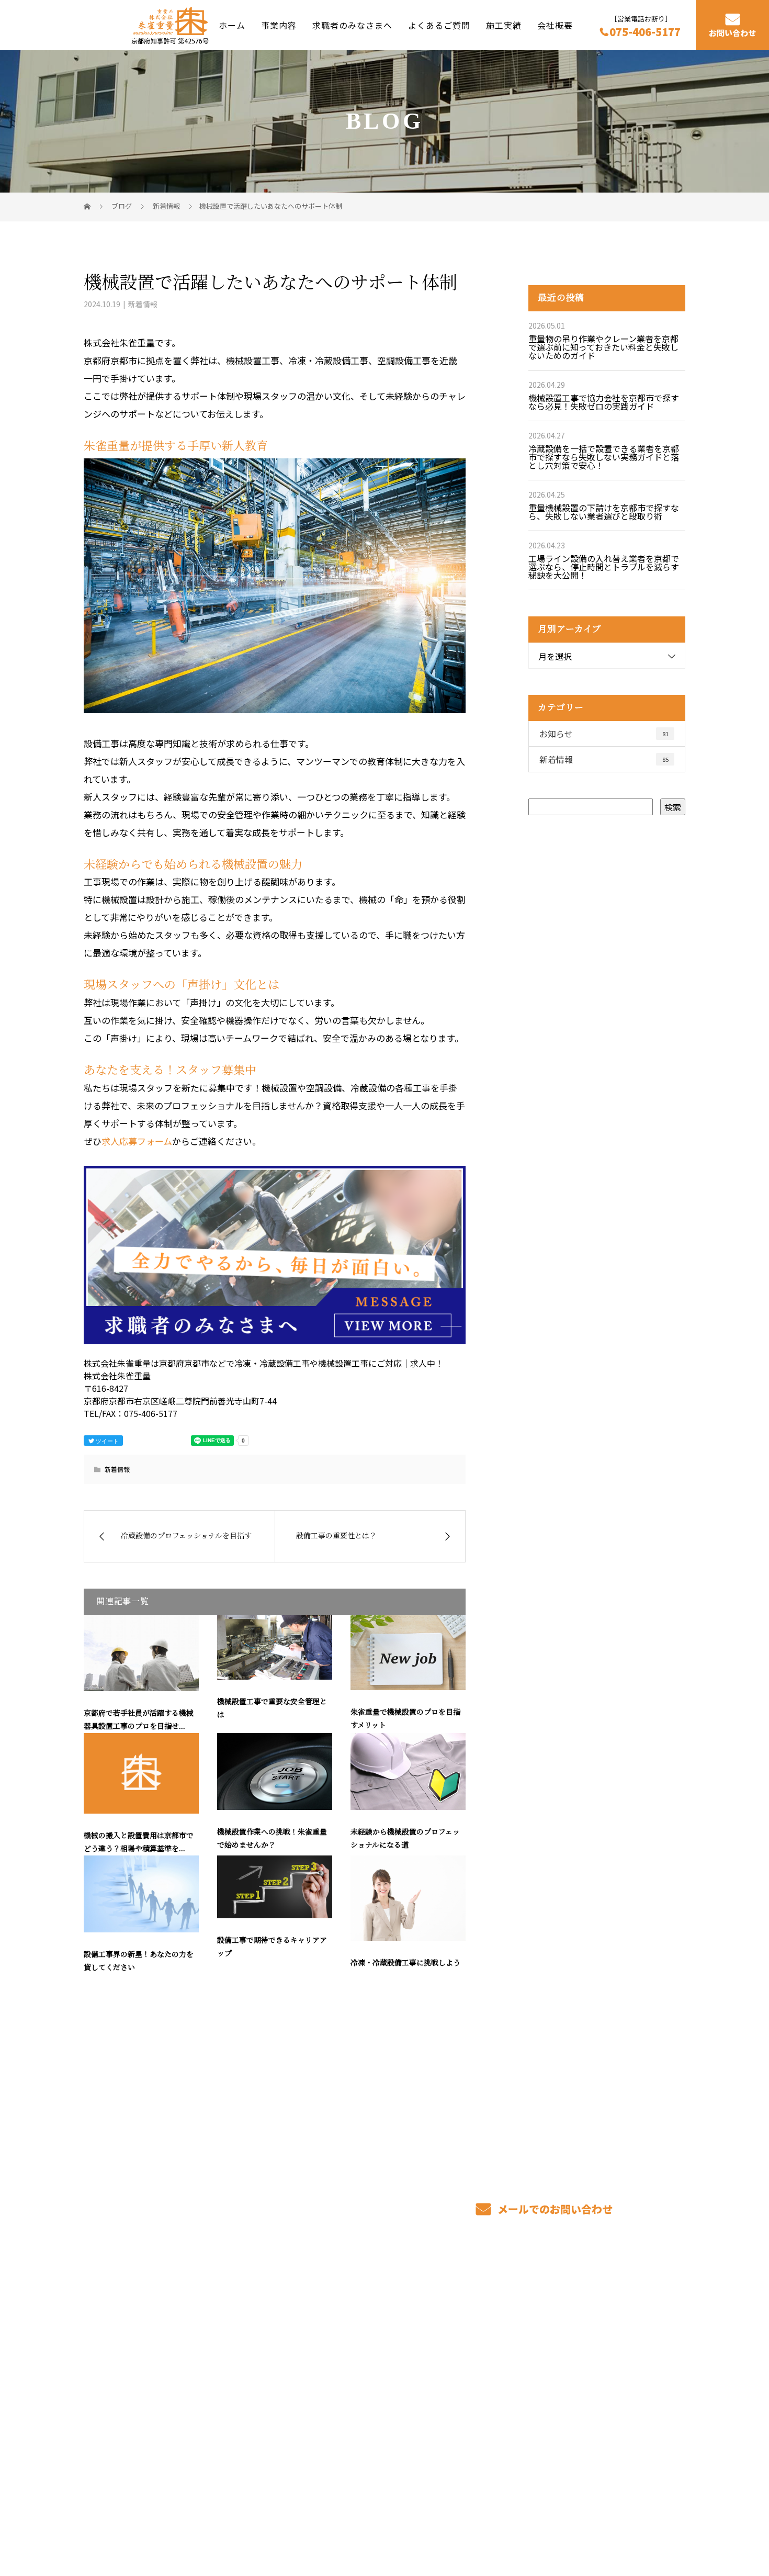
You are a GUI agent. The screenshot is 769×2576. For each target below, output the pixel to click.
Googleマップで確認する (137, 2452)
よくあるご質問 (439, 25)
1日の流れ (344, 2380)
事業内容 (279, 25)
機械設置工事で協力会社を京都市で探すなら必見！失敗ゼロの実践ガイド (604, 402)
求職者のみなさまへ (352, 25)
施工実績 (504, 25)
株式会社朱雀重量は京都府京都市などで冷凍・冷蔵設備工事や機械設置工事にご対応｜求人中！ (238, 2518)
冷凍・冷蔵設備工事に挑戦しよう (405, 1963)
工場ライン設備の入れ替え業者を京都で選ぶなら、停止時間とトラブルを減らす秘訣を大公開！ (604, 567)
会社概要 (555, 25)
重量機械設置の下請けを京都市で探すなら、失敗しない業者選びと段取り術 (604, 512)
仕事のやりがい (478, 2333)
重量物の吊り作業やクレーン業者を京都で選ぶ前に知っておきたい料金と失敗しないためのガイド (603, 347)
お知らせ (604, 734)
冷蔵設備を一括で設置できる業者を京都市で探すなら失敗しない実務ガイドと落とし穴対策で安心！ (604, 457)
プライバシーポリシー (642, 2519)
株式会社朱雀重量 (123, 2330)
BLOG (583, 2380)
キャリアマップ (478, 2348)
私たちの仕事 (350, 2364)
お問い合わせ (732, 33)
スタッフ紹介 (473, 2364)
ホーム (232, 25)
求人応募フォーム (137, 1141)
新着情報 (143, 304)
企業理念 (588, 2364)
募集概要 (465, 2380)
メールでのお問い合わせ (554, 2209)
